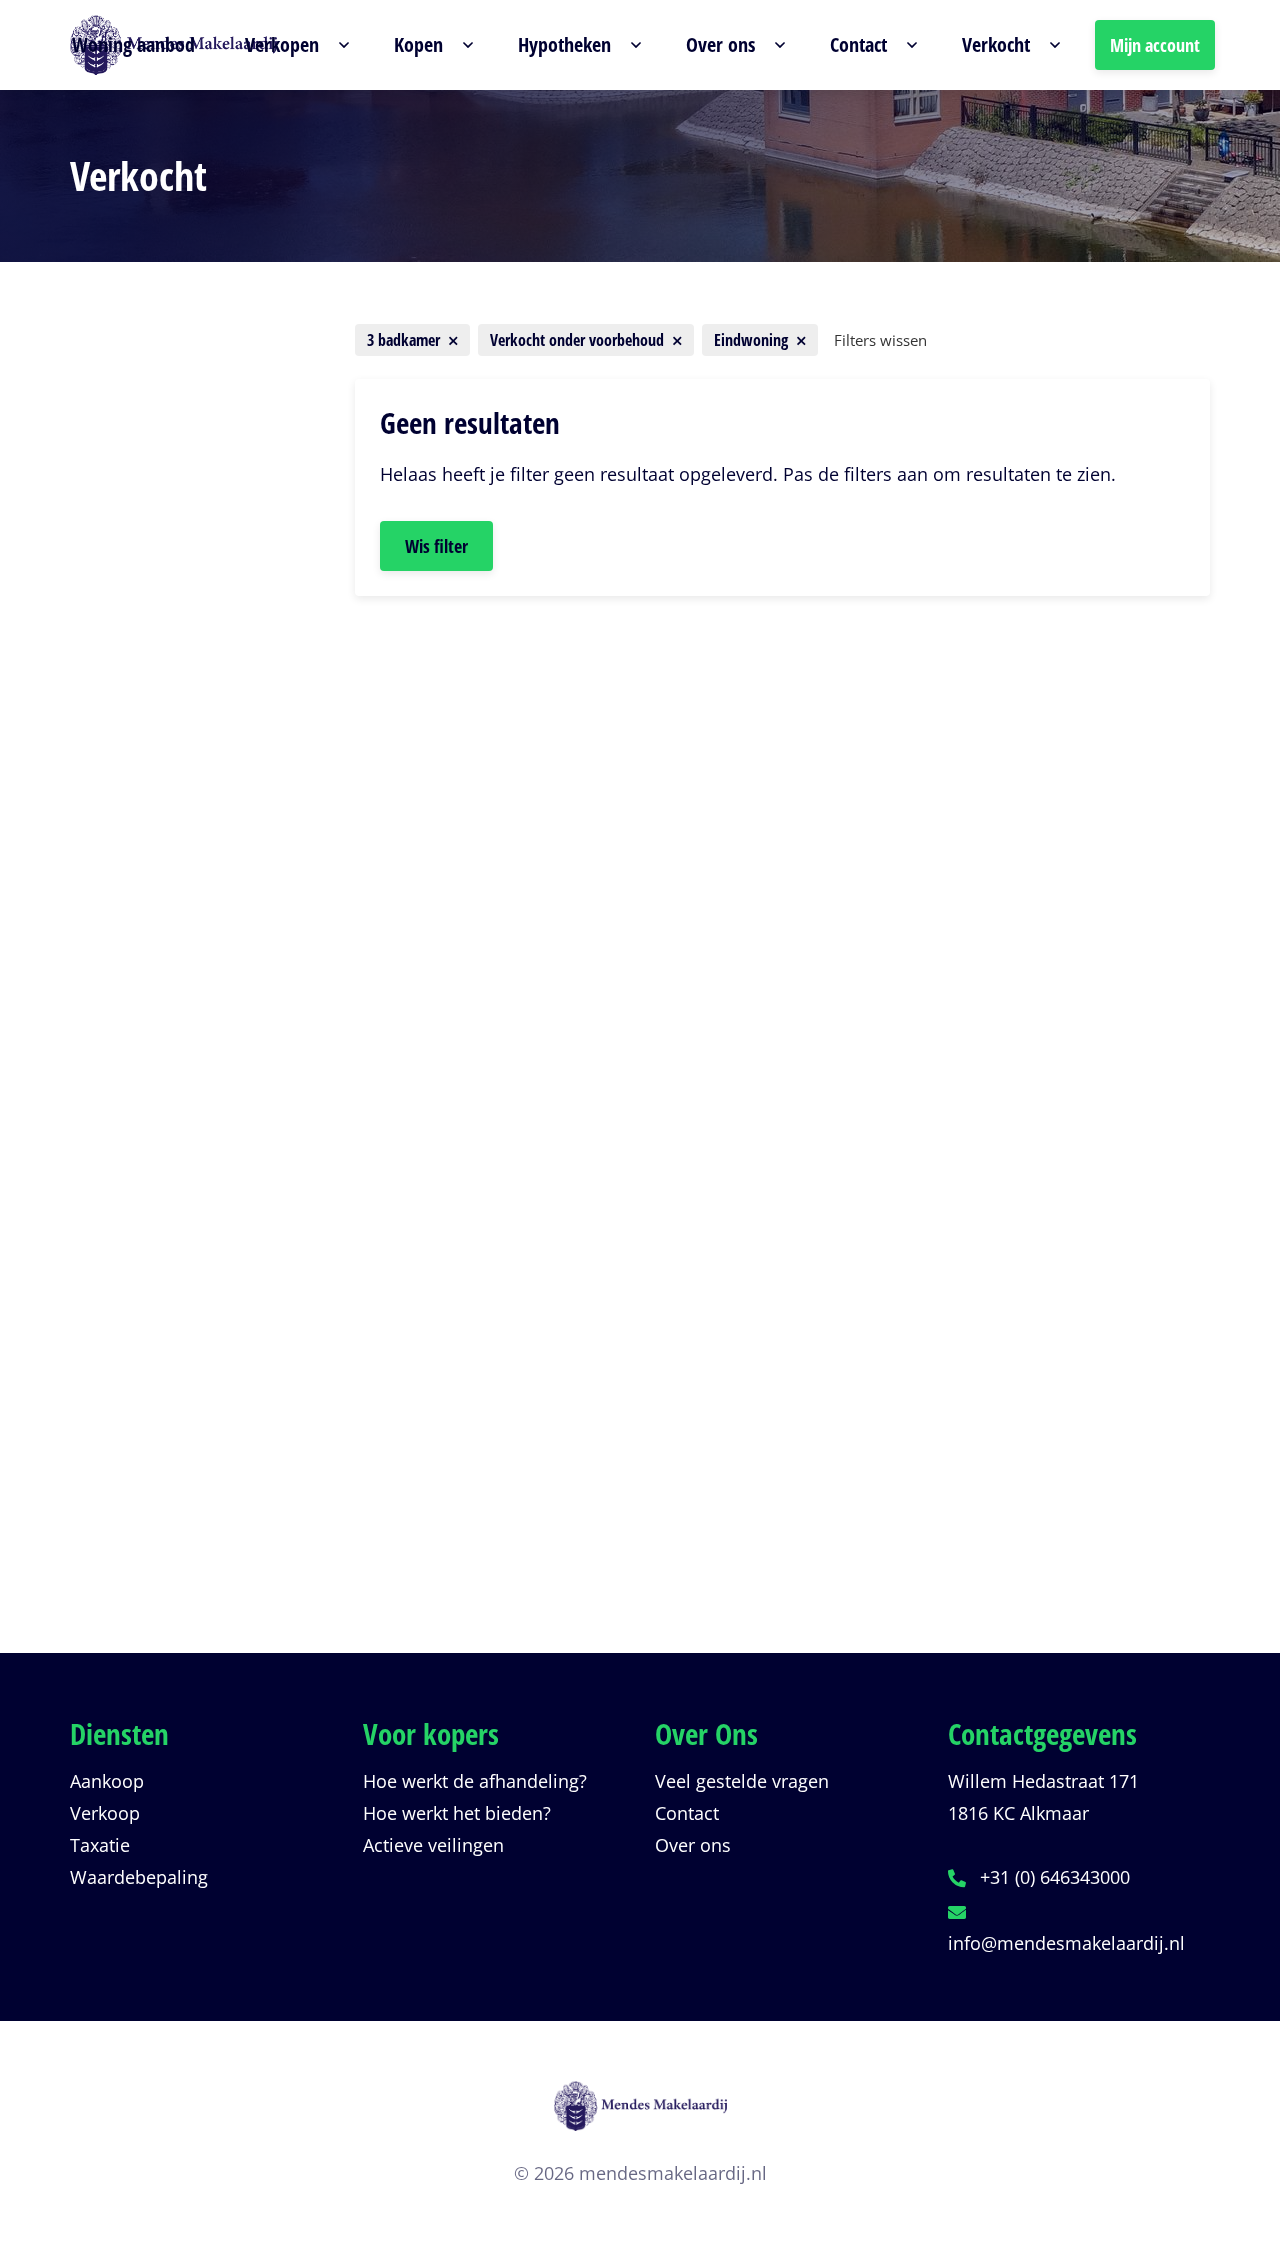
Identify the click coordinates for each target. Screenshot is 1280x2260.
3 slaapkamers (167, 1151)
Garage (136, 951)
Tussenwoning (167, 807)
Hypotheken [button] (564, 44)
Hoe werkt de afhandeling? (475, 1781)
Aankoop (107, 1781)
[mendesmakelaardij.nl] (640, 2118)
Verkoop (105, 1813)
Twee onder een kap (191, 735)
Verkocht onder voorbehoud (198, 1523)
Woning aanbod (133, 44)
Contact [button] (858, 44)
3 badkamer (151, 1393)
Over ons (693, 1845)
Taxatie (100, 1845)
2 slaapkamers (167, 1115)
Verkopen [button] (282, 44)
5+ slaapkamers (172, 1223)
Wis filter (436, 546)
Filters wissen (880, 340)
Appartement (161, 699)
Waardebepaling (139, 1877)
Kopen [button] (418, 44)
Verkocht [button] (996, 44)
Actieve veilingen (433, 1845)
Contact (687, 1813)
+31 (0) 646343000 (1055, 1877)
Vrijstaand (148, 843)
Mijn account (1155, 45)
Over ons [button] (720, 44)
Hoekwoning (158, 915)
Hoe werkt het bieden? (457, 1813)
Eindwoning (147, 879)
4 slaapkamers (167, 1187)
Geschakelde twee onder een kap (195, 771)
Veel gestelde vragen (742, 1781)
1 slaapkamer (162, 1079)
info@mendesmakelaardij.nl (1066, 1943)
